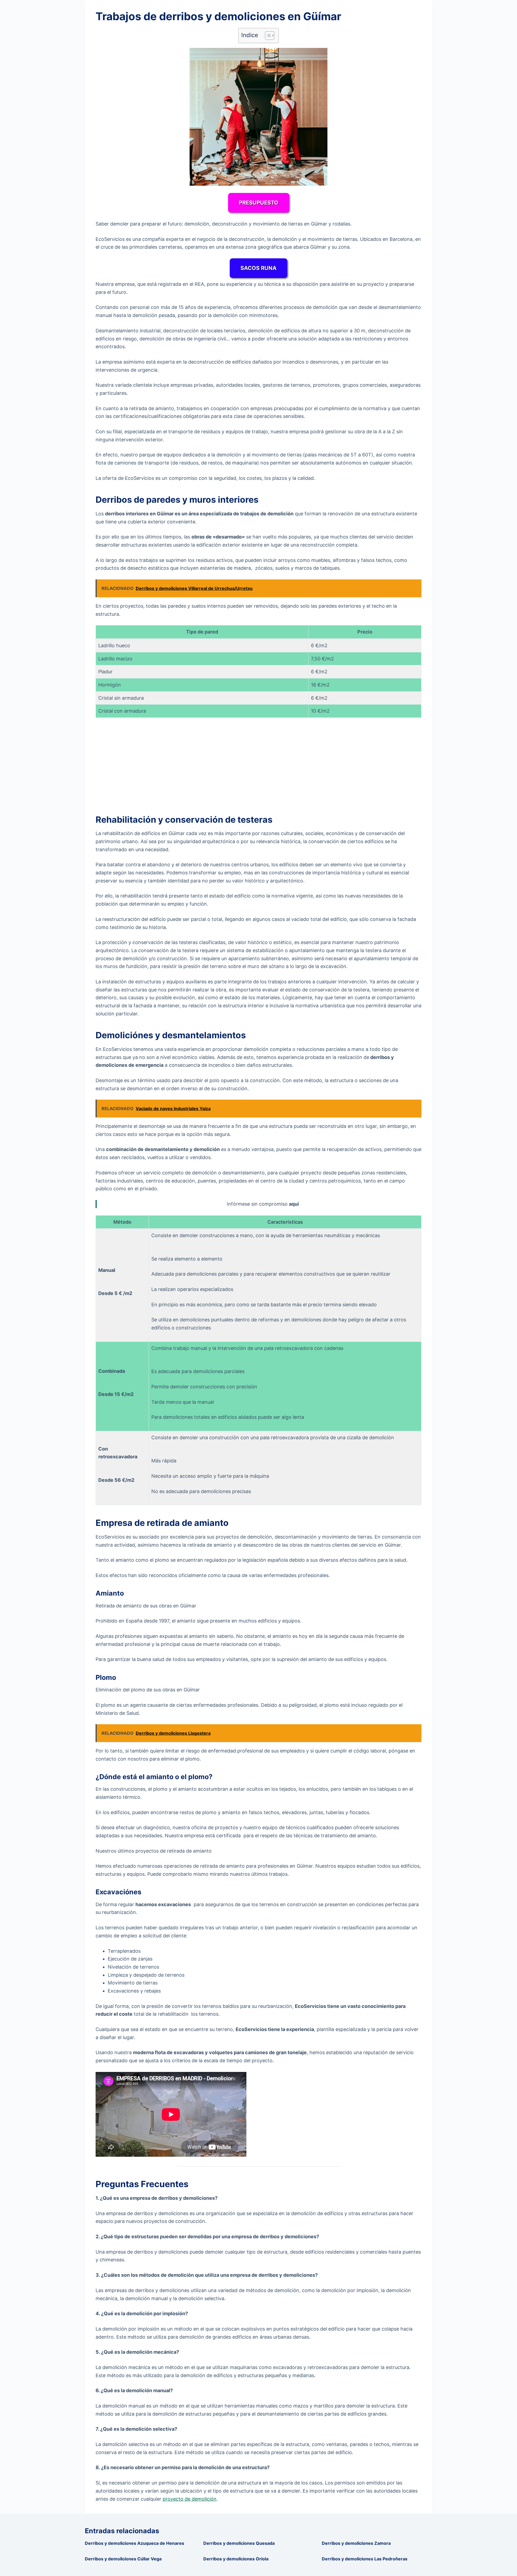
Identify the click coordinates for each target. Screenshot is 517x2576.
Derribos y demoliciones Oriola (236, 2559)
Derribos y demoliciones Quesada (239, 2543)
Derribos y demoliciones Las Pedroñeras (365, 2559)
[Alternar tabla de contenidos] (267, 36)
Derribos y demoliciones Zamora (356, 2543)
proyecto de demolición (190, 2499)
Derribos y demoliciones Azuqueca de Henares (135, 2543)
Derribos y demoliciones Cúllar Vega (123, 2559)
